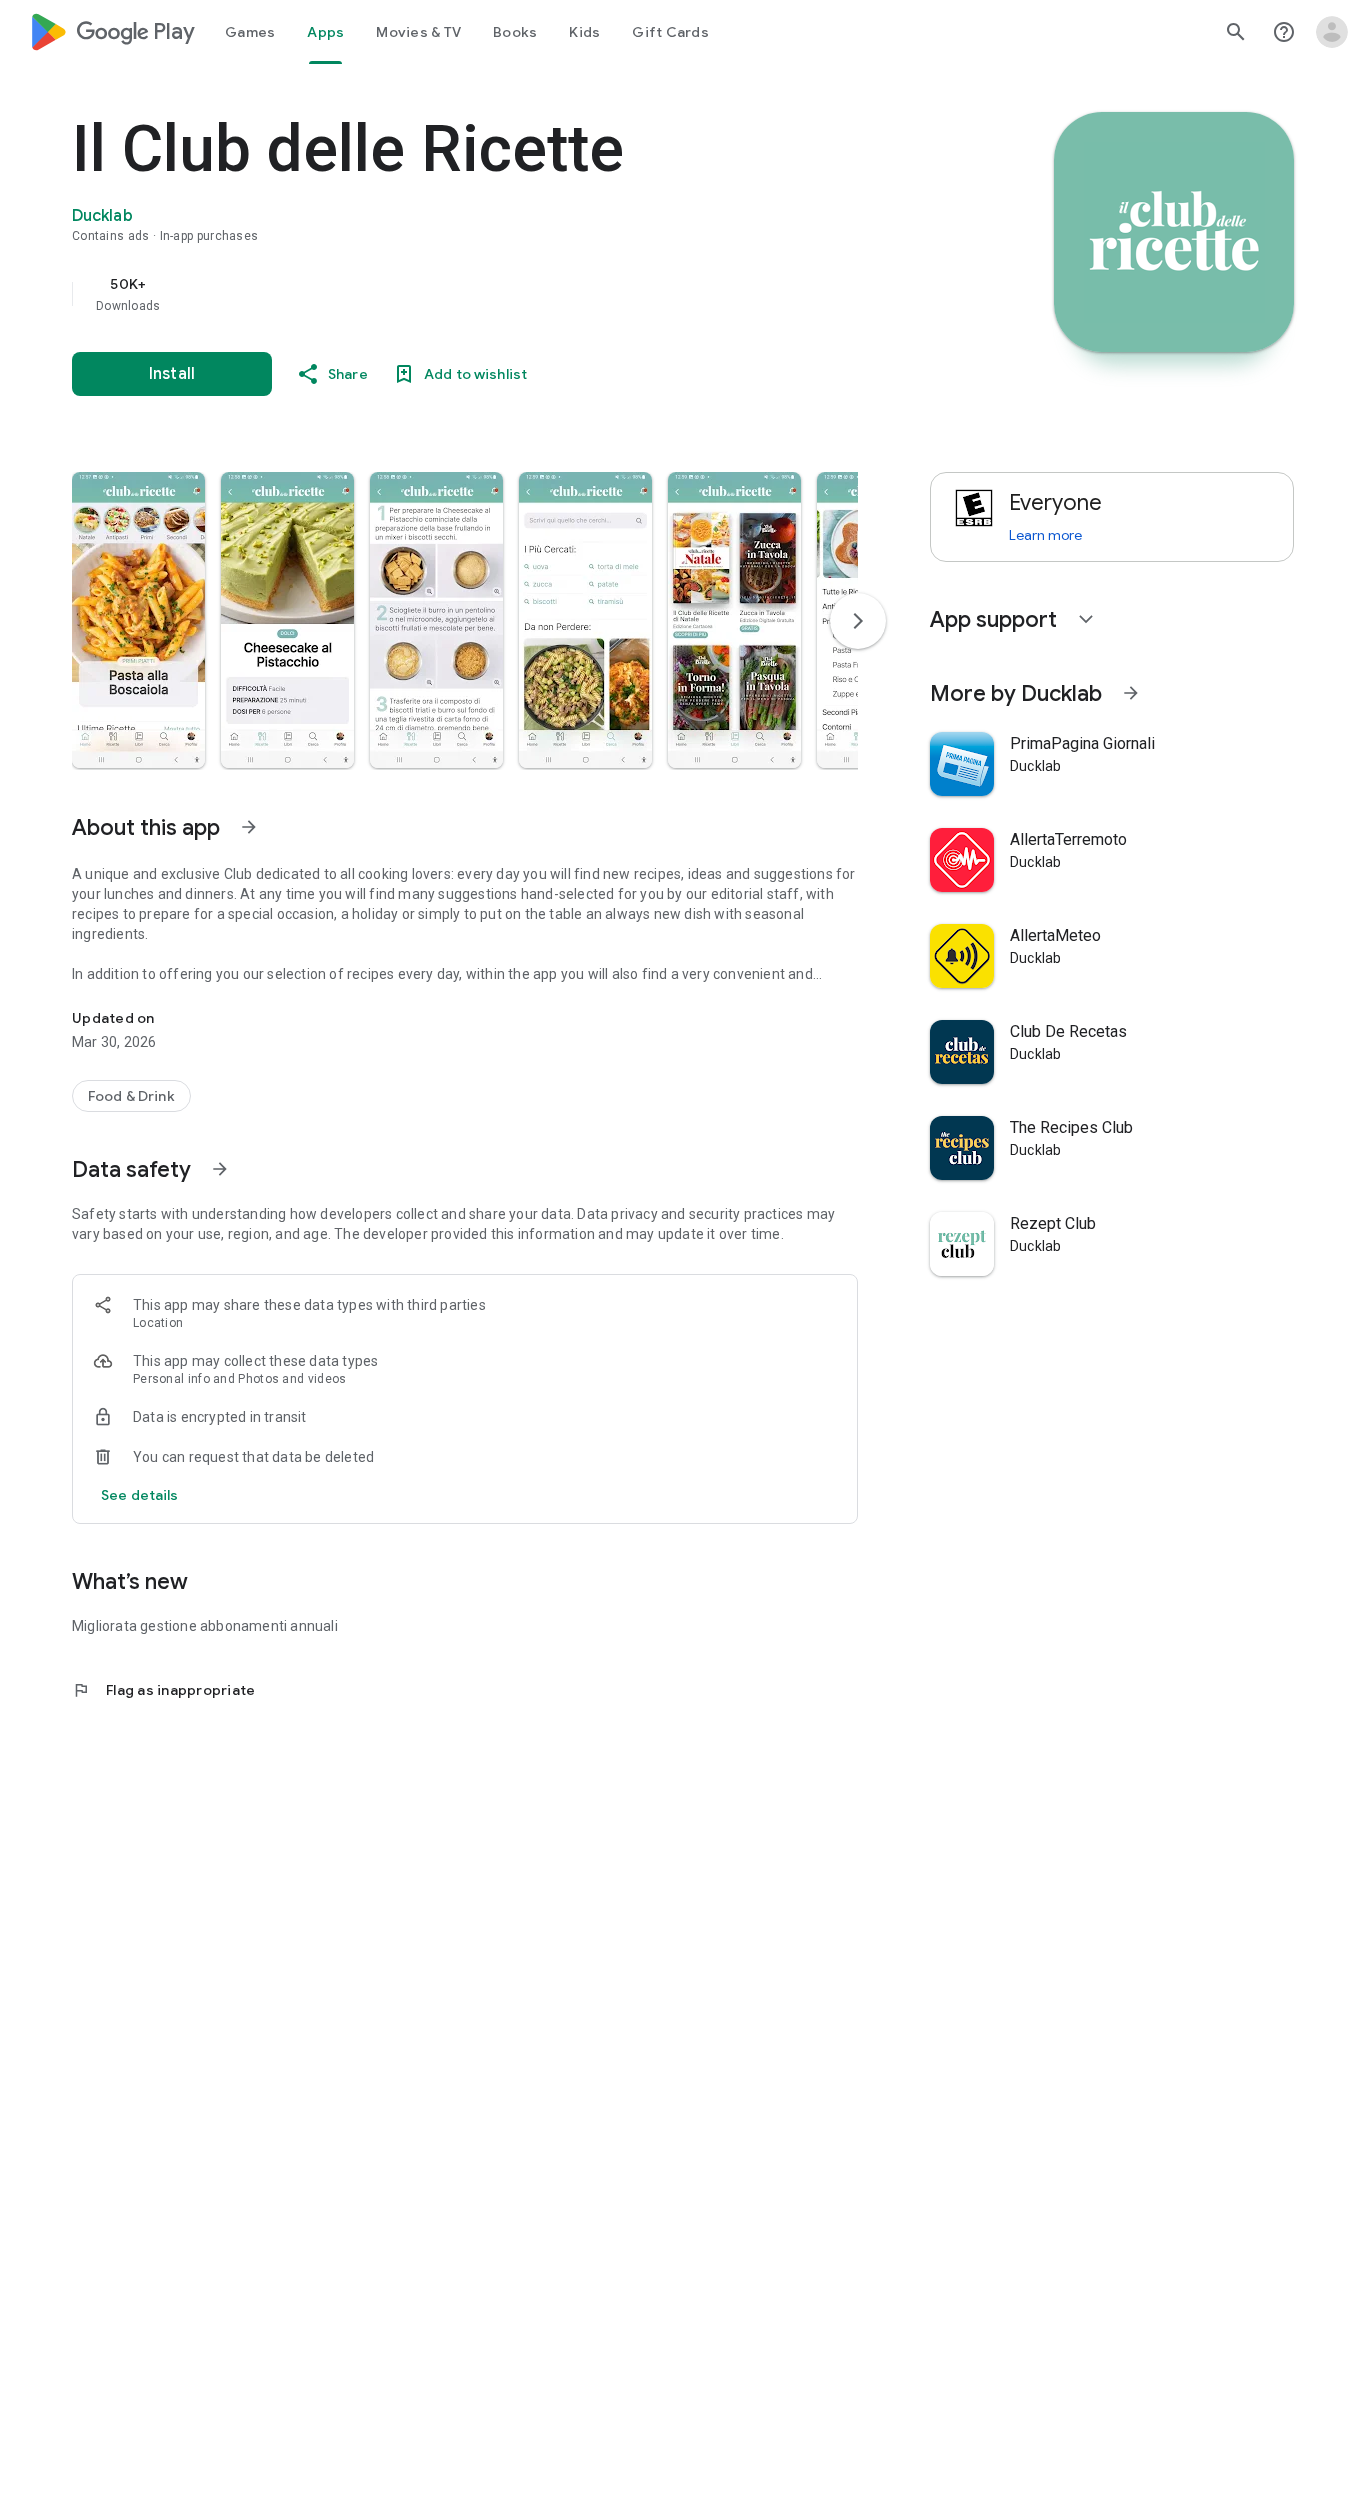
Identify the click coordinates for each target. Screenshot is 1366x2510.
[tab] (250, 32)
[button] (138, 620)
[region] (472, 294)
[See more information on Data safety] (220, 1169)
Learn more (1045, 535)
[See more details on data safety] (140, 1495)
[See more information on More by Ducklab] (1131, 693)
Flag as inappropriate (163, 1690)
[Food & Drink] (131, 1096)
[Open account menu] (1332, 32)
